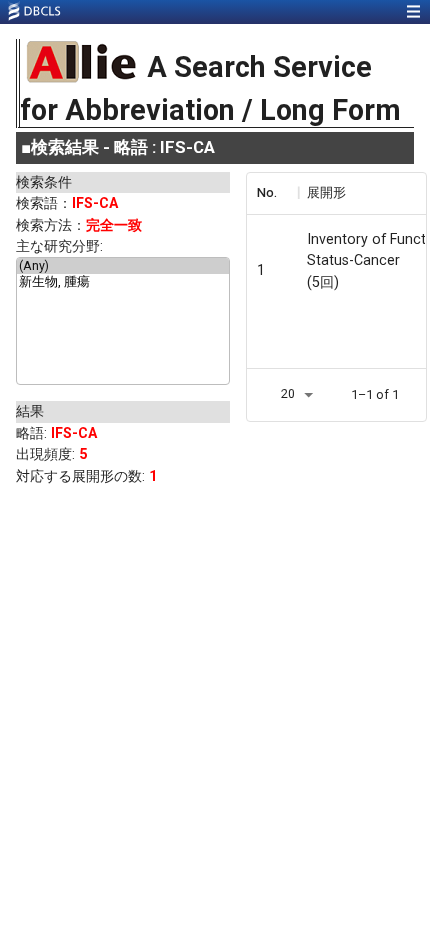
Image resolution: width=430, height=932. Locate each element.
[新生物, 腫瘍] (123, 283)
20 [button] (288, 393)
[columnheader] (272, 193)
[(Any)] (123, 266)
